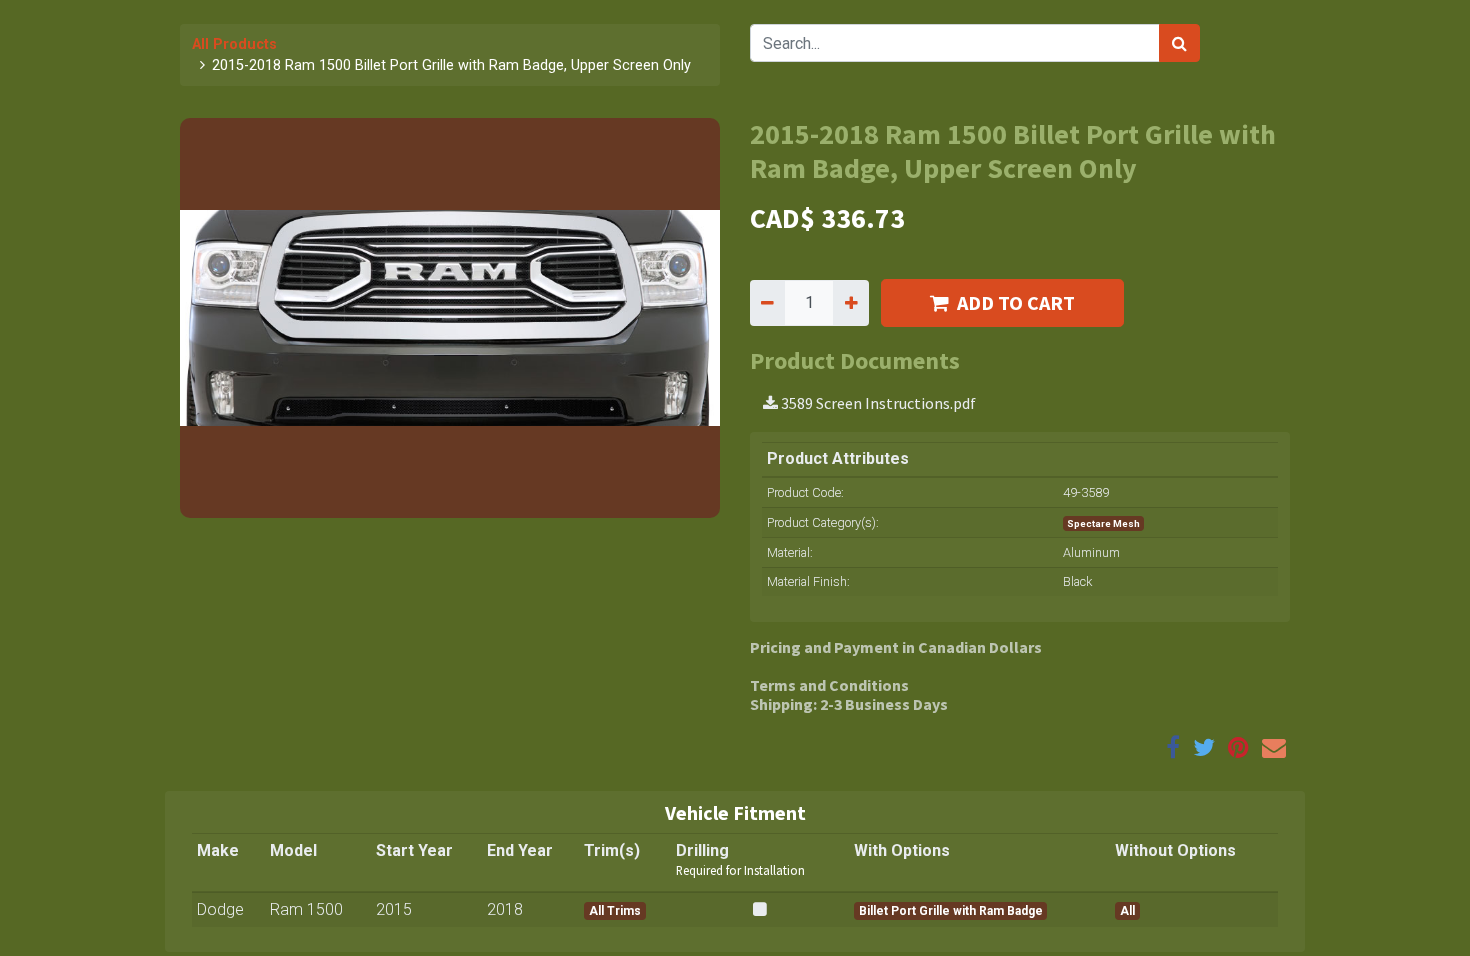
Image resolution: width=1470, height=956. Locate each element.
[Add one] (850, 303)
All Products (234, 44)
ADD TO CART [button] (1016, 302)
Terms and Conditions (829, 685)
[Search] (1179, 43)
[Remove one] (767, 303)
